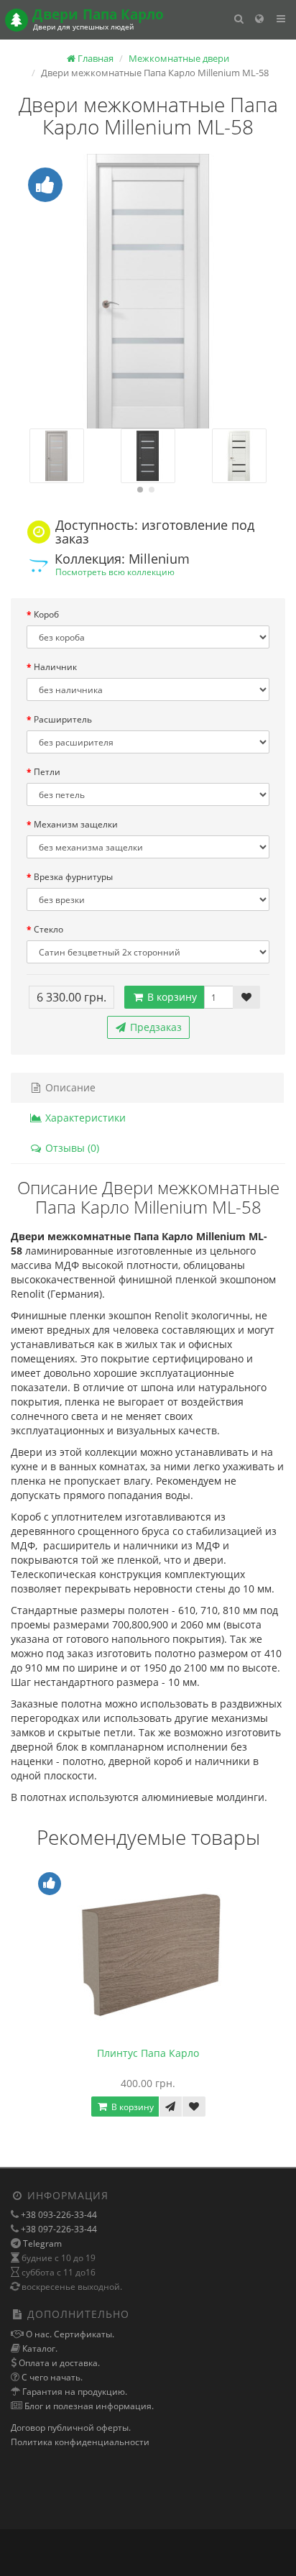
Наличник (55, 667)
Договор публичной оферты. (71, 2428)
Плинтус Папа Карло (148, 2053)
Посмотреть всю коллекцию (115, 572)
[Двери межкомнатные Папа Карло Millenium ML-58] (148, 291)
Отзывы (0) (71, 1148)
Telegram (42, 2243)
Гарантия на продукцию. (74, 2392)
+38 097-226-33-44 (58, 2229)
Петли (47, 772)
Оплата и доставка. (58, 2363)
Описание (69, 1087)
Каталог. (39, 2348)
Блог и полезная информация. (88, 2406)
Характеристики (84, 1118)
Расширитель (63, 719)
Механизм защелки (76, 824)
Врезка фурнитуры (73, 877)
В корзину (171, 997)
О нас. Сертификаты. (69, 2334)
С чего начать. (51, 2377)
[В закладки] (246, 997)
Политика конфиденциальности (80, 2442)
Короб (46, 614)
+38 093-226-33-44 (58, 2215)
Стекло (48, 929)
